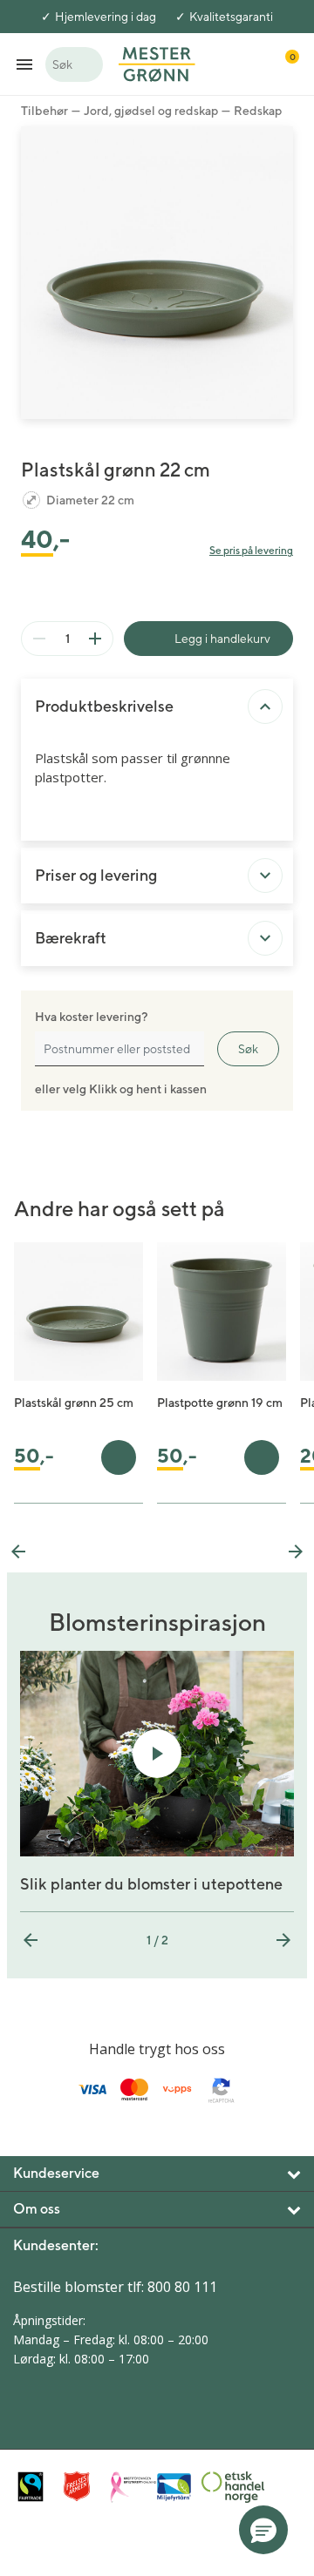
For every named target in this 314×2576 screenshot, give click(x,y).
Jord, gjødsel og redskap (151, 111)
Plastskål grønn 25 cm (74, 1403)
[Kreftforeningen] (129, 2487)
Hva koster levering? (91, 1017)
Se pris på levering (251, 550)
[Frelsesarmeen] (82, 2487)
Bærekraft (71, 938)
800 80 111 (182, 2287)
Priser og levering (96, 875)
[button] (263, 2530)
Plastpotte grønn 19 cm (220, 1403)
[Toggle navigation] (24, 64)
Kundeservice (56, 2173)
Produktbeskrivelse (104, 706)
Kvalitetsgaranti (231, 17)
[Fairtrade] (36, 2487)
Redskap (258, 111)
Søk (248, 1049)
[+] (95, 639)
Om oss (37, 2209)
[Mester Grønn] (157, 63)
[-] (39, 639)
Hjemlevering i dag (106, 17)
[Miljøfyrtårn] (174, 2487)
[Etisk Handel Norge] (220, 2487)
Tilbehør (44, 111)
